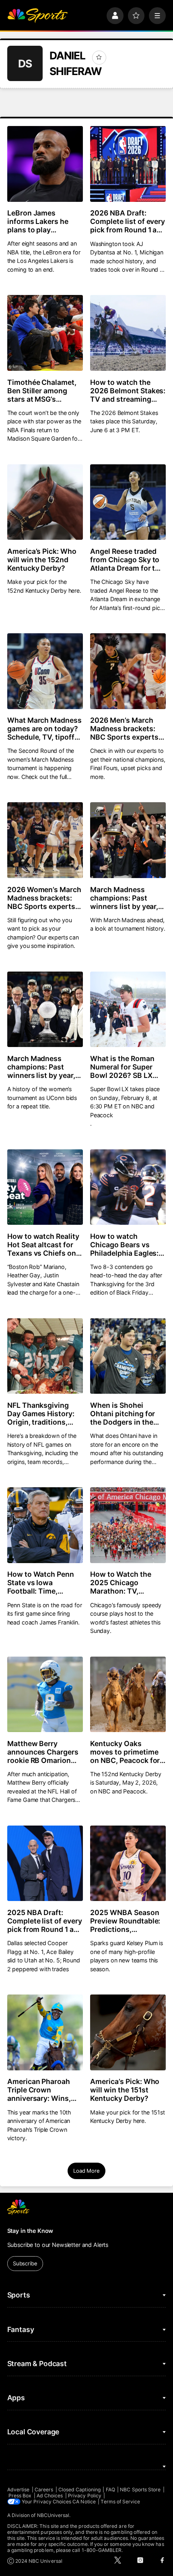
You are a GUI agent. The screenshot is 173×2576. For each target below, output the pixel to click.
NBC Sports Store (140, 2490)
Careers (44, 2490)
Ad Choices (50, 2496)
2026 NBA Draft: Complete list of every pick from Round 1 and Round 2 (128, 221)
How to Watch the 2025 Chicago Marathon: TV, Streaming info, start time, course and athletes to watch (126, 1583)
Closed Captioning (79, 2490)
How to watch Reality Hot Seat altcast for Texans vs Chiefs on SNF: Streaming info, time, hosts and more (43, 1245)
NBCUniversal (53, 2515)
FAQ (110, 2490)
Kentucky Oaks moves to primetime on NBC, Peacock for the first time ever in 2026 (125, 1752)
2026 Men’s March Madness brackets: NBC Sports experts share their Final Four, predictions (127, 729)
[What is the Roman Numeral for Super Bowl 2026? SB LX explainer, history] (128, 1009)
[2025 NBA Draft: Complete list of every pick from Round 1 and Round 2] (45, 1863)
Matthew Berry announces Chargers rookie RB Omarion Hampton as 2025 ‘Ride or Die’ (43, 1752)
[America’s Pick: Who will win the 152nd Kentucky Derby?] (45, 502)
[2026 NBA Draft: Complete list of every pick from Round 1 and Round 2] (128, 164)
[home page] (37, 16)
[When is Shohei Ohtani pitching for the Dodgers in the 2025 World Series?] (128, 1356)
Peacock (102, 1115)
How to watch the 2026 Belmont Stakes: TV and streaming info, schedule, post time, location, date (128, 391)
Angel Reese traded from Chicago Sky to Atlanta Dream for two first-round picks (128, 560)
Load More (86, 2171)
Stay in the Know (30, 2231)
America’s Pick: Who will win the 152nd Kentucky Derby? (42, 560)
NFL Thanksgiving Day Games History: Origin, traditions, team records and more (41, 1414)
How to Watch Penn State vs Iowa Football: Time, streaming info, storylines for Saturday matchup (41, 1583)
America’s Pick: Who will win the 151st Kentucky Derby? (125, 2090)
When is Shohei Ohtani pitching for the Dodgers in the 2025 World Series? (124, 1414)
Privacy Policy (85, 2496)
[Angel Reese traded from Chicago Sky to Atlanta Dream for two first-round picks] (128, 502)
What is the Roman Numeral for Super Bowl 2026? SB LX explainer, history (122, 1067)
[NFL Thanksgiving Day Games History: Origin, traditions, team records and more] (45, 1356)
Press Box (20, 2496)
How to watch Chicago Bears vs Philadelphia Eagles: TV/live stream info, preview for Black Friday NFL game (125, 1245)
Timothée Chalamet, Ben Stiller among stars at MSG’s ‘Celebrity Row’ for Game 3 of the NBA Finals (42, 391)
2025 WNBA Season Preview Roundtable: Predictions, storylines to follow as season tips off (125, 1921)
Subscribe (25, 2263)
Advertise (19, 2490)
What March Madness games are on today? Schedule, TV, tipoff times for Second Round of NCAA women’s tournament (45, 729)
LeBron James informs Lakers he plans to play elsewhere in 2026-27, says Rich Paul (40, 221)
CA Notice (84, 2502)
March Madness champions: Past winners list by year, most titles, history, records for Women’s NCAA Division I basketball (43, 1067)
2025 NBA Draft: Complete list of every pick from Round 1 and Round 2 (45, 1921)
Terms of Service (120, 2502)
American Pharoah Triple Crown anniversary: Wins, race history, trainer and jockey (41, 2090)
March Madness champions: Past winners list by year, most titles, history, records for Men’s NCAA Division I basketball (124, 898)
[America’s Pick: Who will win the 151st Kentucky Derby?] (128, 2032)
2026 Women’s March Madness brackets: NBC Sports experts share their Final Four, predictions (44, 898)
